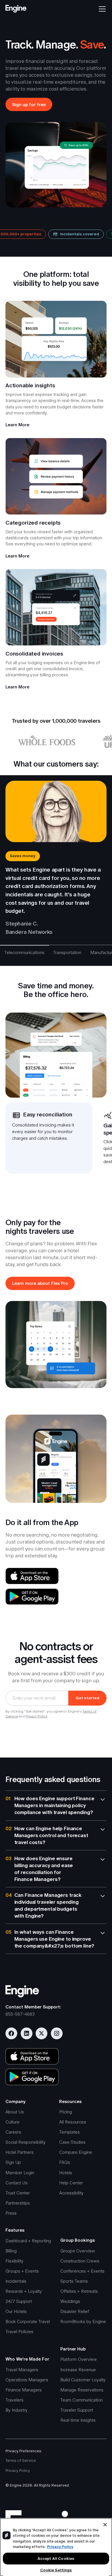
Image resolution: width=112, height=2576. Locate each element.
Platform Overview (79, 2359)
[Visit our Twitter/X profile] (41, 2033)
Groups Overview (78, 2251)
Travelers (15, 2400)
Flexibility (15, 2261)
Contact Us (17, 2183)
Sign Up (13, 2162)
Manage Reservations (82, 2390)
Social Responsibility (26, 2142)
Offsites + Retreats (79, 2291)
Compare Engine (76, 2152)
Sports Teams (74, 2281)
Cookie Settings (56, 2570)
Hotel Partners (20, 2152)
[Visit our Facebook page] (11, 2033)
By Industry (17, 2410)
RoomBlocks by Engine (83, 2321)
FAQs (65, 2162)
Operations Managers (27, 2380)
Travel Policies (19, 2332)
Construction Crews (80, 2261)
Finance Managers (24, 2390)
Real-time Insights (78, 2420)
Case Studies (72, 2142)
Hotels (66, 2173)
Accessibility (71, 2193)
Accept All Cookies (56, 2559)
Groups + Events (22, 2271)
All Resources (73, 2122)
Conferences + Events (82, 2271)
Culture (12, 2122)
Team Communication (82, 2400)
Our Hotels (16, 2311)
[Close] (105, 2525)
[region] (56, 2547)
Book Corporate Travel (28, 2321)
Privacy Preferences (23, 2451)
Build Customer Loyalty (83, 2380)
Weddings (70, 2301)
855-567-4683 (20, 2014)
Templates (69, 2132)
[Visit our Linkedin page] (27, 2033)
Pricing (66, 2112)
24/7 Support (19, 2301)
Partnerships (18, 2203)
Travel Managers (22, 2370)
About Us (15, 2112)
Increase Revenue (78, 2370)
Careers (13, 2132)
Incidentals (16, 2281)
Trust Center (18, 2193)
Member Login (20, 2173)
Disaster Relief (75, 2311)
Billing (11, 2251)
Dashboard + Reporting (28, 2241)
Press (11, 2213)
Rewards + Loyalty (24, 2291)
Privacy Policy (36, 1716)
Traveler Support (77, 2410)
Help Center (71, 2183)
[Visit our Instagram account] (57, 2033)
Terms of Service (21, 2460)
